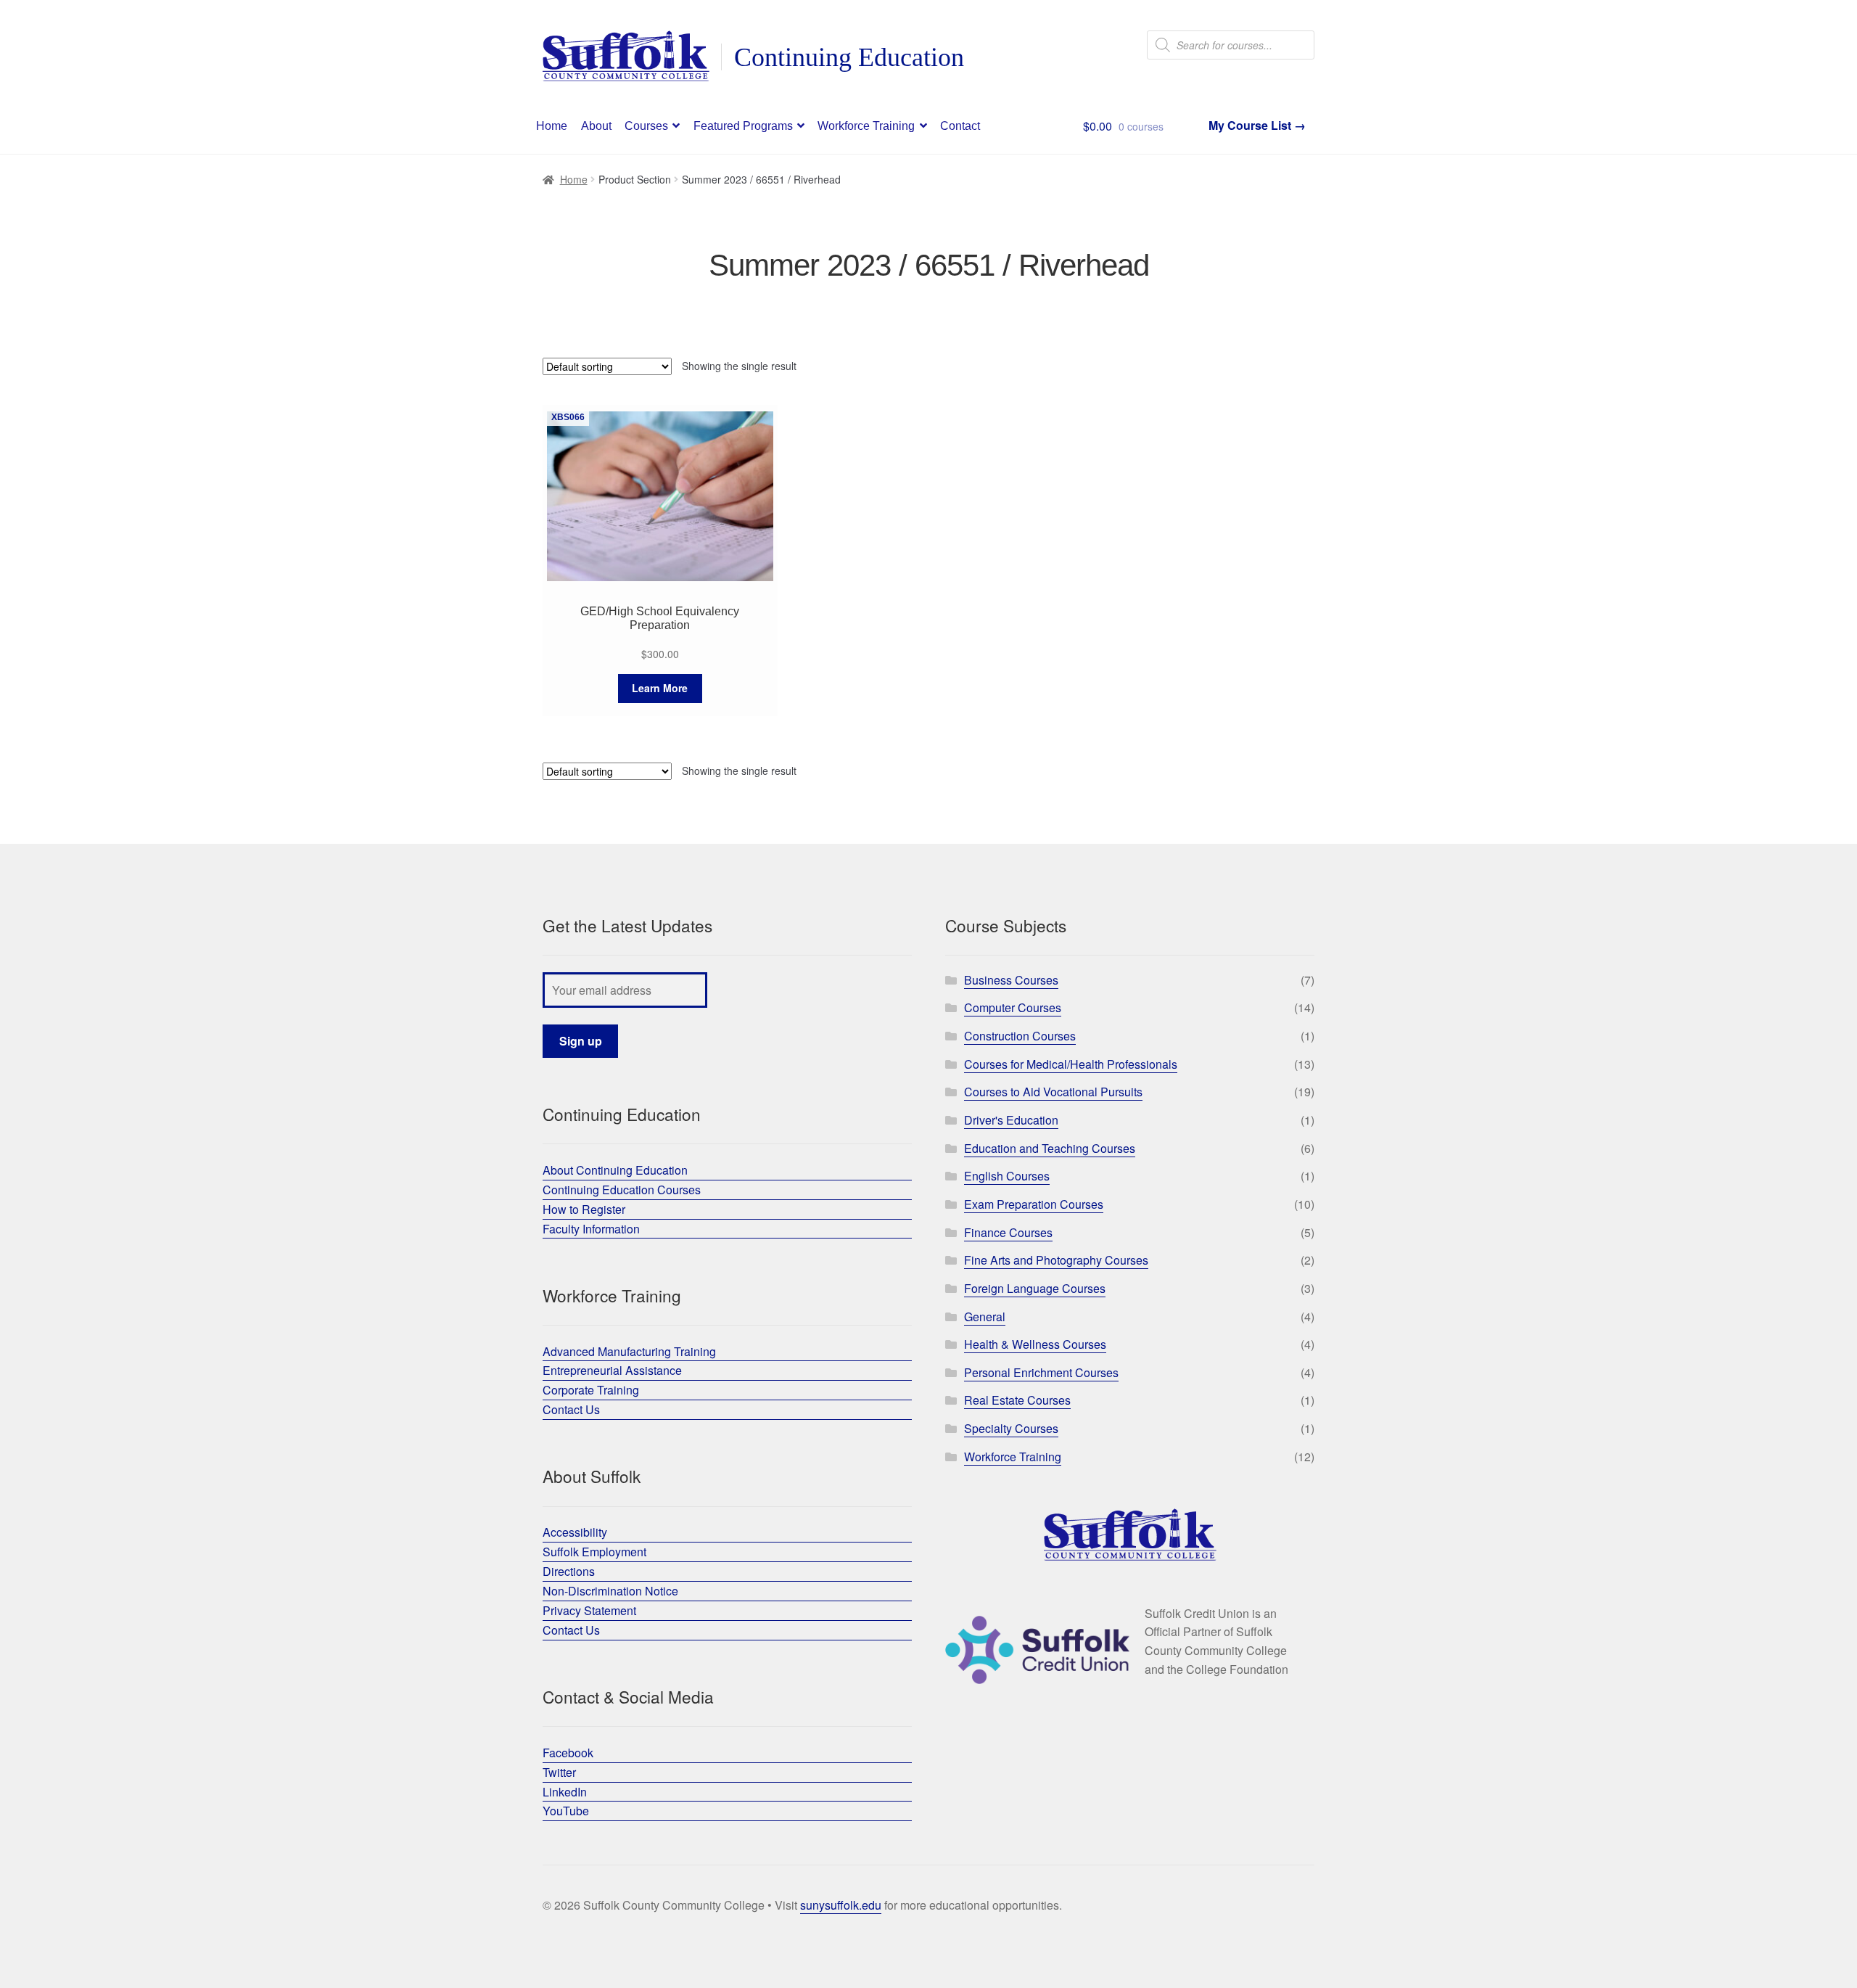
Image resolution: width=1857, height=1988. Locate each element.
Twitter (559, 1772)
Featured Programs (743, 126)
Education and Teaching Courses (1050, 1148)
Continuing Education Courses (622, 1190)
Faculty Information (591, 1229)
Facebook (568, 1753)
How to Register (584, 1209)
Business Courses (1011, 980)
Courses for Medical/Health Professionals (1071, 1064)
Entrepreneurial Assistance (612, 1370)
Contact (960, 126)
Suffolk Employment (594, 1552)
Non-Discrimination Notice (610, 1591)
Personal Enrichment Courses (1041, 1372)
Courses (646, 126)
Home (552, 126)
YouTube (566, 1811)
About (596, 126)
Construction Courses (1020, 1036)
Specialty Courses (1011, 1428)
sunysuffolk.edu (841, 1905)
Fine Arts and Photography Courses (1056, 1260)
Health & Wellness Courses (1035, 1344)
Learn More (660, 688)
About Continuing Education (615, 1170)
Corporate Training (591, 1390)
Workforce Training (866, 126)
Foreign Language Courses (1035, 1288)
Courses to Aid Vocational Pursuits (1053, 1092)
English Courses (1007, 1176)
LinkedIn (565, 1792)
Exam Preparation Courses (1034, 1204)
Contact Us (571, 1409)
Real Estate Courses (1017, 1400)
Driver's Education (1011, 1120)
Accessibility (575, 1532)
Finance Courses (1008, 1232)
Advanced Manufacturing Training (629, 1351)
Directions (569, 1571)
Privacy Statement (589, 1610)
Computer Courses (1013, 1007)
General (985, 1317)
